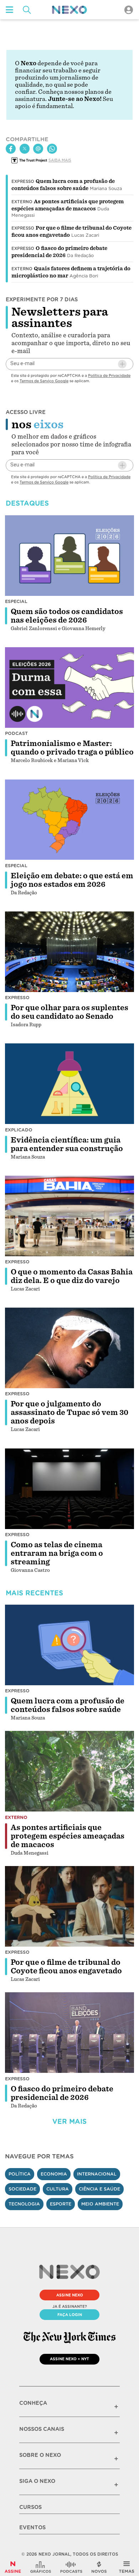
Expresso (23, 182)
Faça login (70, 2315)
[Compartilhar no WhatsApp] (52, 149)
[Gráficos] (41, 2567)
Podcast (16, 733)
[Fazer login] (129, 10)
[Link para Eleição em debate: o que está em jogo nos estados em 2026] (69, 819)
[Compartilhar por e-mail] (38, 149)
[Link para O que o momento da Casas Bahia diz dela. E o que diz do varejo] (69, 1216)
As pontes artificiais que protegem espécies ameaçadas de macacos (68, 1836)
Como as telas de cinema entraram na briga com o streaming (57, 1553)
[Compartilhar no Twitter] (25, 149)
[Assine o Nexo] (13, 2567)
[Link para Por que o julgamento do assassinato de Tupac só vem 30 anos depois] (69, 1348)
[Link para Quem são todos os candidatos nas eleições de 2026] (69, 555)
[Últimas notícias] (99, 2567)
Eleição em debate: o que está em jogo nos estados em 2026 (72, 880)
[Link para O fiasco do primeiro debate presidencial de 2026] (69, 2033)
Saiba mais (60, 160)
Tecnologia (24, 2204)
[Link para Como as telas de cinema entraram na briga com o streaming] (69, 1488)
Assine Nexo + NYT (69, 2359)
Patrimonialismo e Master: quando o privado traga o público (72, 748)
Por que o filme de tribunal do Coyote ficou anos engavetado (66, 1967)
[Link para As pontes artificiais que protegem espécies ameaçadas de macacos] (69, 1771)
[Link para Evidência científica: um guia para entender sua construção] (69, 1084)
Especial (16, 601)
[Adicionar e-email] (122, 364)
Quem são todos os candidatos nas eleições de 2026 (67, 616)
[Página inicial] (69, 10)
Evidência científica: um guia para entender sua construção (67, 1144)
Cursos (30, 2507)
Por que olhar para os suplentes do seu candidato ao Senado (69, 1012)
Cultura (58, 2189)
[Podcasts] (71, 2567)
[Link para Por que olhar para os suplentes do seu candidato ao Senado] (69, 952)
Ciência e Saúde (99, 2189)
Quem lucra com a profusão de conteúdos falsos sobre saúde (68, 1705)
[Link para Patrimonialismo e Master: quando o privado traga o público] (69, 688)
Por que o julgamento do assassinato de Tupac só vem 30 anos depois (69, 1412)
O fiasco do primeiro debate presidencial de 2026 (62, 2093)
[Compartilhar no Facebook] (11, 149)
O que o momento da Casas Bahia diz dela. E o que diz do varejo (72, 1276)
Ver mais (69, 2122)
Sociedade (22, 2189)
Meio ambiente (100, 2204)
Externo (22, 202)
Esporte (61, 2204)
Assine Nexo (70, 2295)
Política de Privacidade (109, 375)
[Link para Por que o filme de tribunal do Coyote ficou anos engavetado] (69, 1906)
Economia (54, 2174)
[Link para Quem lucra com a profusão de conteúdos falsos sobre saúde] (69, 1645)
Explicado (19, 1130)
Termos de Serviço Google (44, 381)
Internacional (97, 2174)
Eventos (32, 2528)
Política (20, 2174)
